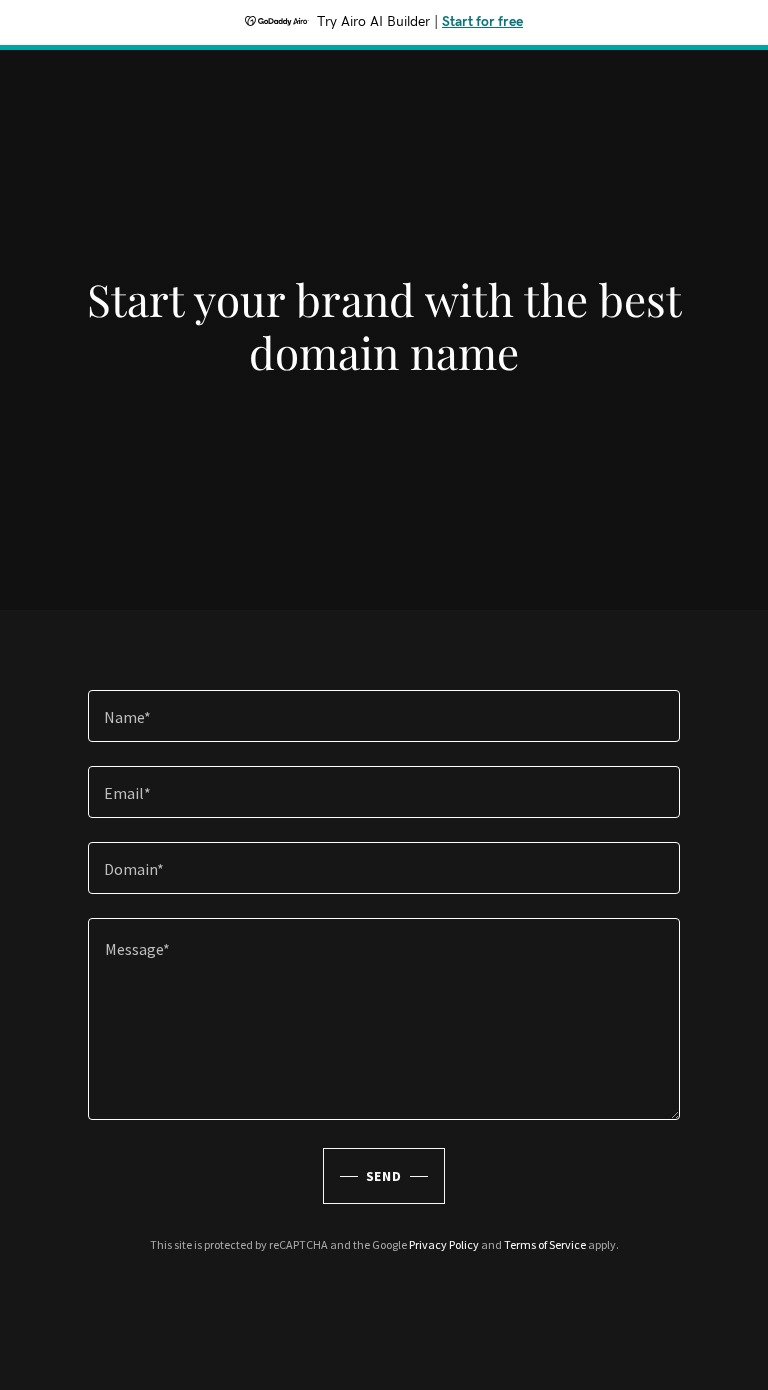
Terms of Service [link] (545, 1244)
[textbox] (384, 716)
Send (384, 1176)
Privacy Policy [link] (444, 1244)
